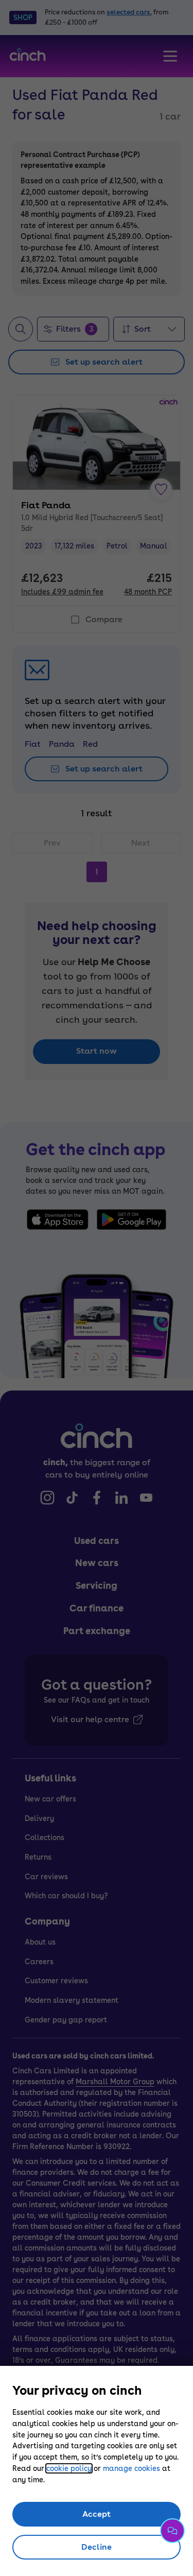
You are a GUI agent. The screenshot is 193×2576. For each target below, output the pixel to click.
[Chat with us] (172, 2531)
